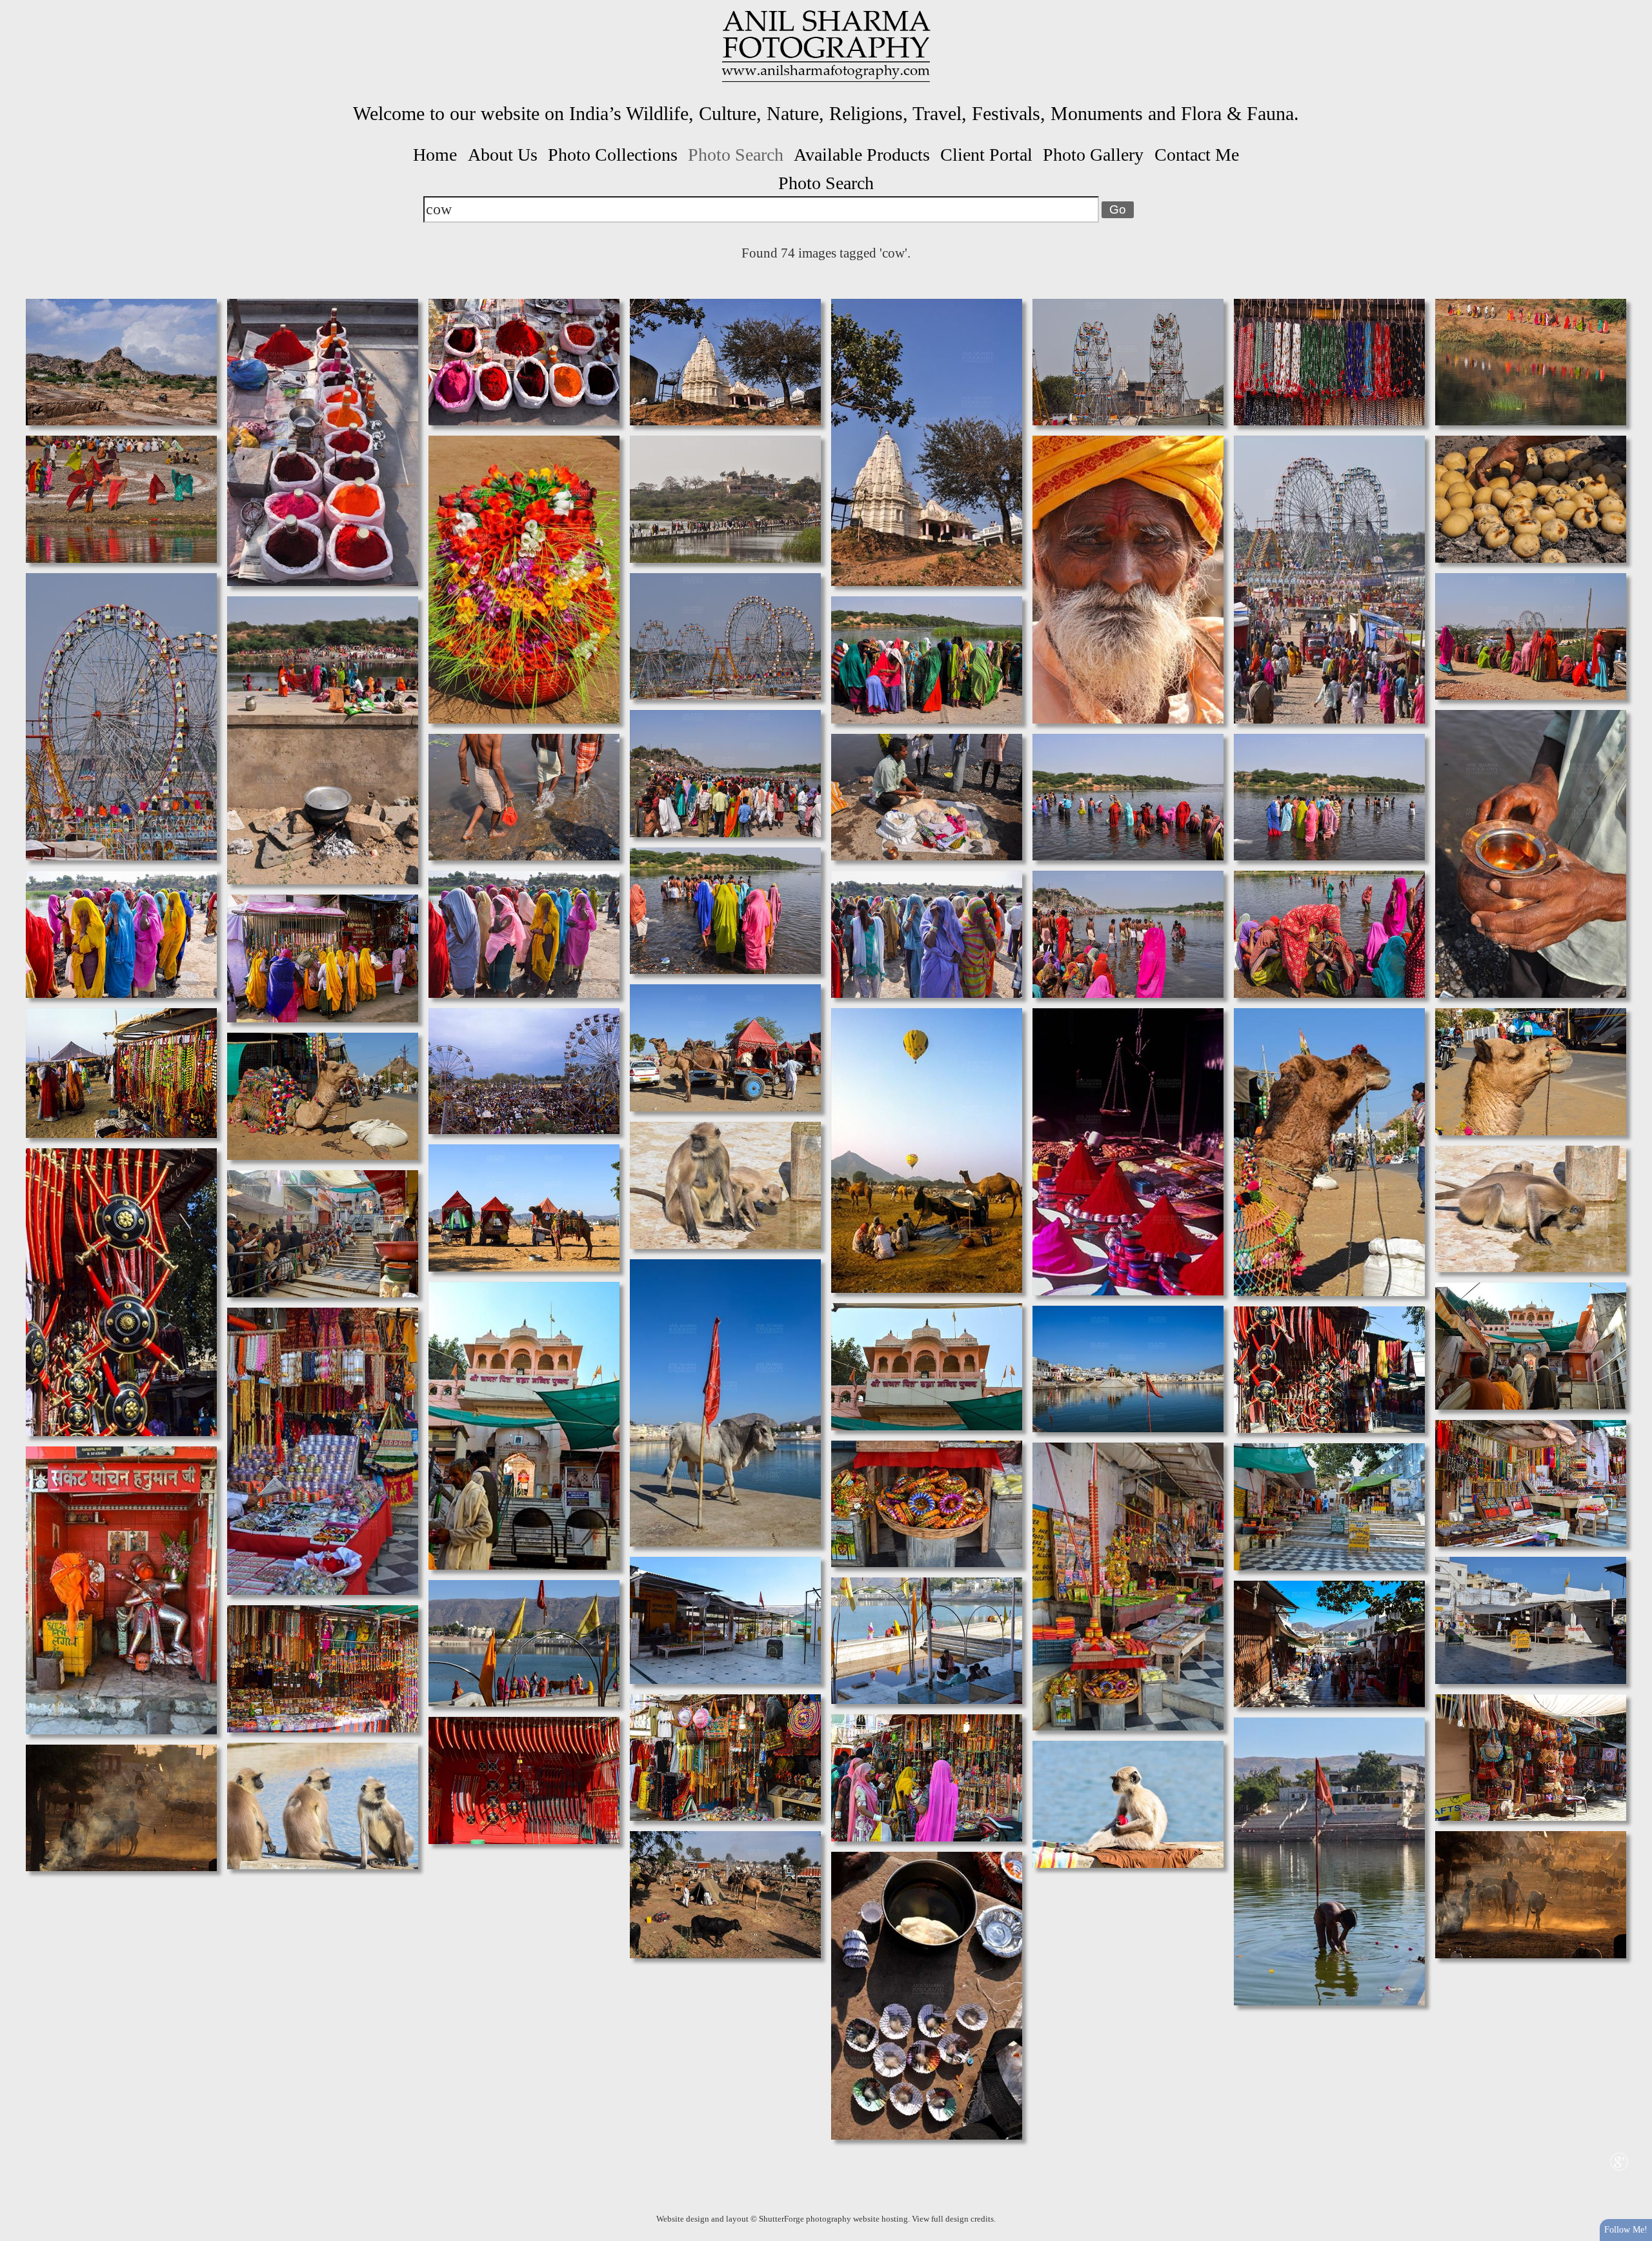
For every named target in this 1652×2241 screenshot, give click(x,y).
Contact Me (1197, 155)
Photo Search (736, 155)
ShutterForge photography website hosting (833, 2219)
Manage (1635, 6)
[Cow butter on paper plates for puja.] (927, 1994)
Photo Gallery (1093, 155)
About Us (503, 155)
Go (1118, 209)
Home (435, 155)
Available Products (862, 155)
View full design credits (953, 2219)
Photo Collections (613, 155)
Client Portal (986, 155)
